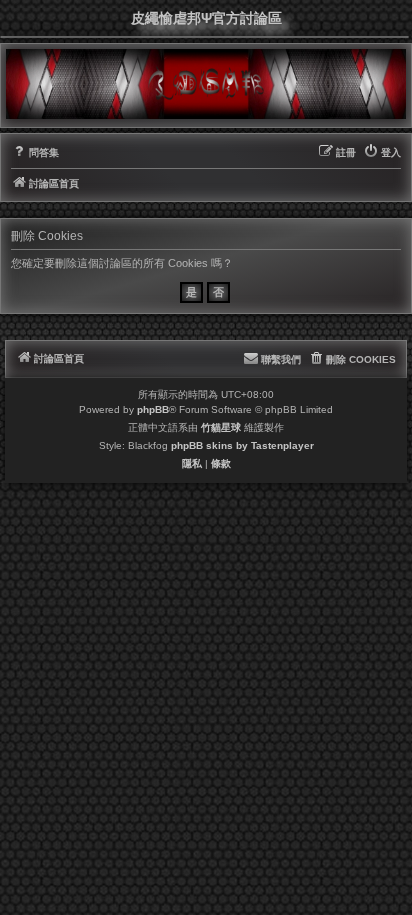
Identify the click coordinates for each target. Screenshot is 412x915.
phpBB (153, 409)
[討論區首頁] (206, 84)
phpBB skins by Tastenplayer (242, 445)
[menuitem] (35, 153)
